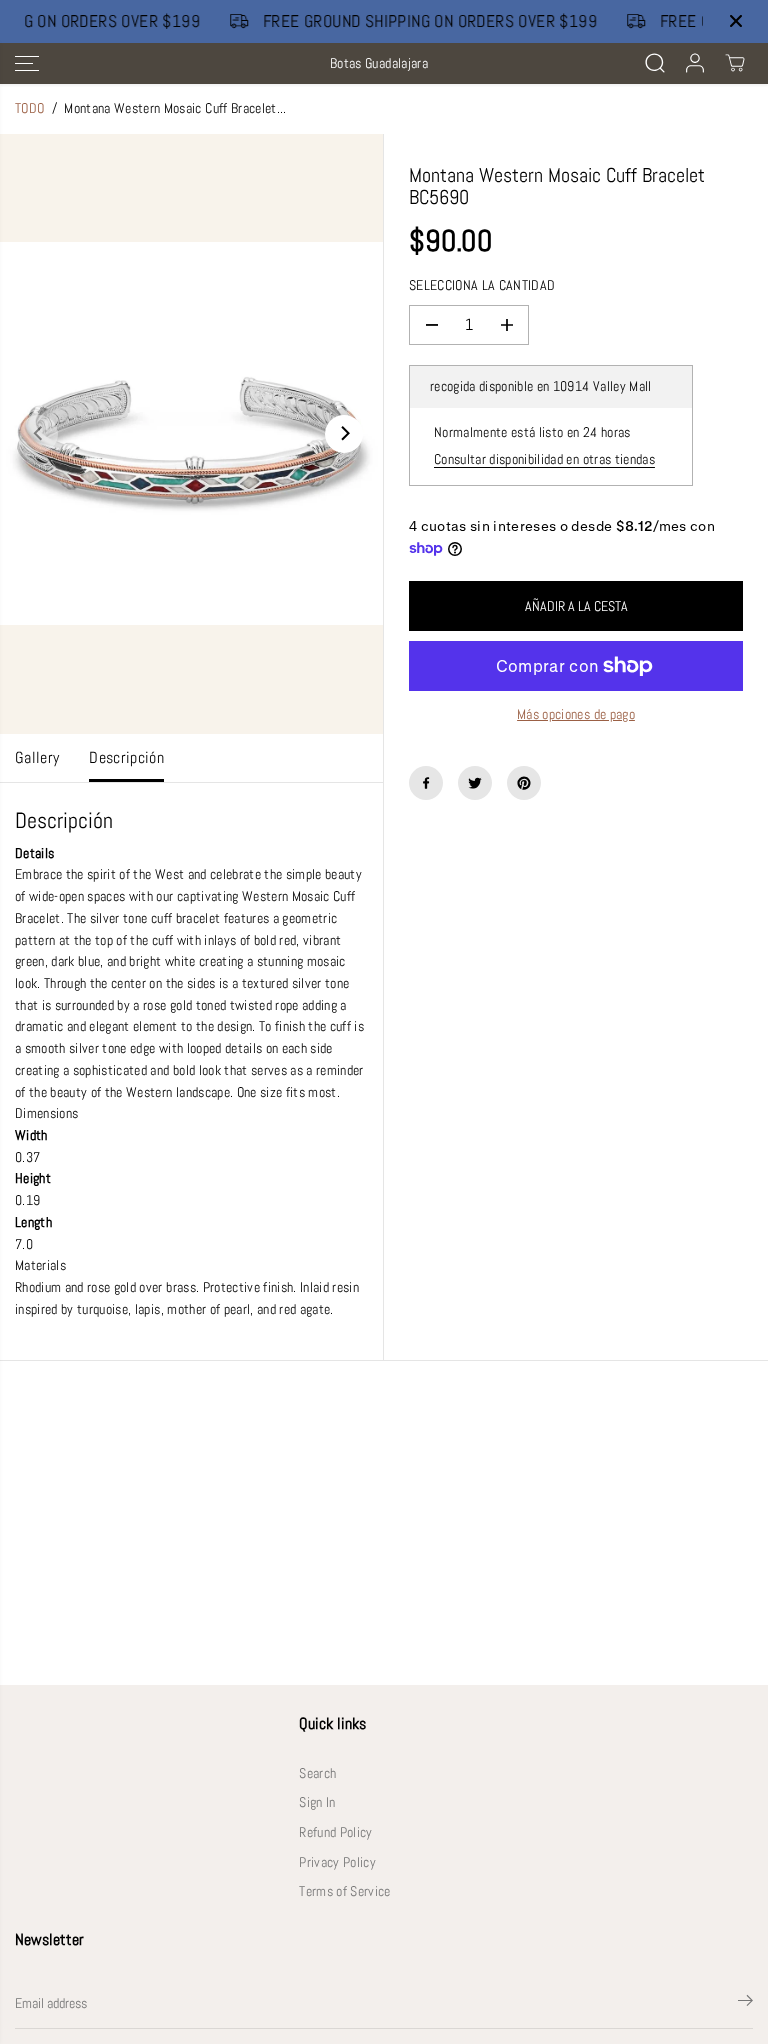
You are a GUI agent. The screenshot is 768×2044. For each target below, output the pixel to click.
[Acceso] (695, 63)
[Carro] (735, 63)
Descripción (126, 758)
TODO (29, 108)
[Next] (344, 434)
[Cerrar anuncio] (736, 21)
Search (317, 1773)
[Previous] (39, 434)
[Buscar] (655, 63)
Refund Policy (335, 1832)
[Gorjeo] (475, 783)
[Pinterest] (524, 783)
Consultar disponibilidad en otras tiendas (544, 459)
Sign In (317, 1802)
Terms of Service (344, 1891)
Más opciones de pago (576, 714)
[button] (27, 63)
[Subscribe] (745, 2004)
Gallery (37, 758)
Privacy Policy (337, 1862)
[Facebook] (426, 783)
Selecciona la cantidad (482, 285)
